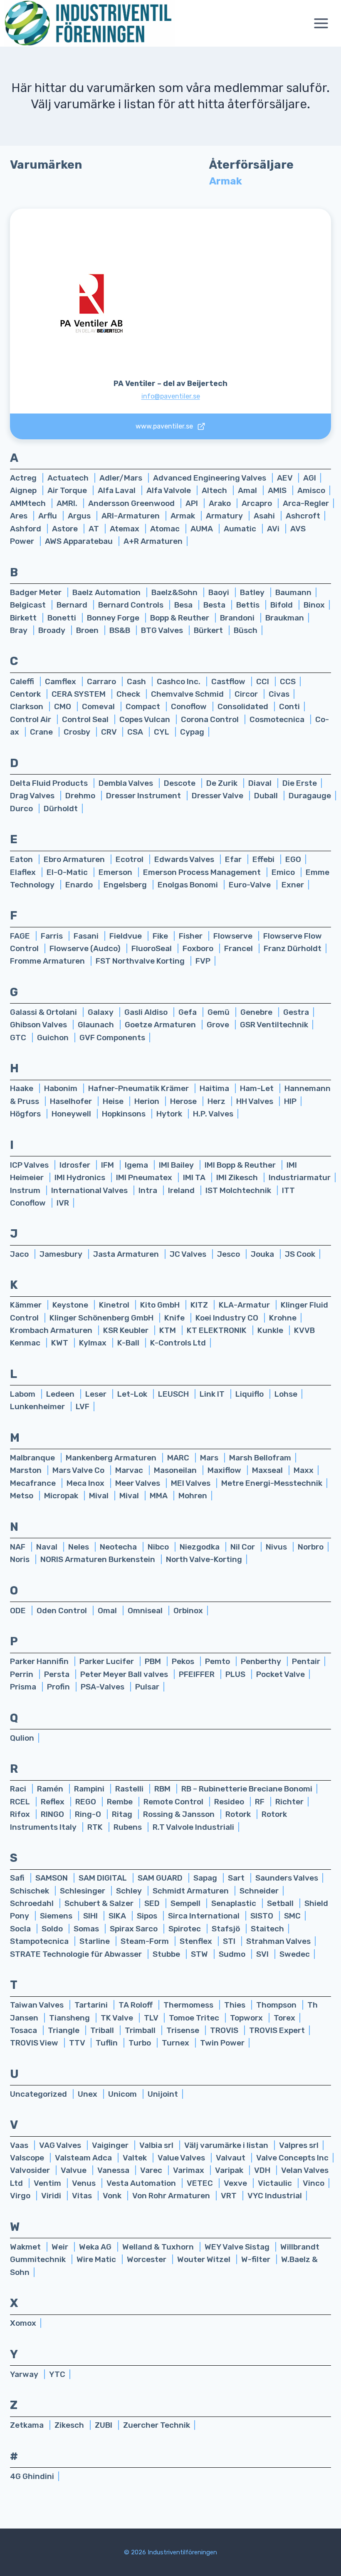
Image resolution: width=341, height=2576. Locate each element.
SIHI (91, 1916)
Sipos (148, 1916)
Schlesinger (83, 1891)
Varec (152, 2170)
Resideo (230, 1802)
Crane (42, 732)
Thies (236, 2005)
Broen (88, 630)
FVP (203, 961)
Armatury (225, 516)
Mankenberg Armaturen (112, 1458)
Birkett (24, 618)
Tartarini (92, 2005)
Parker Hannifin (40, 1661)
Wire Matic (97, 2259)
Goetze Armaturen (161, 1025)
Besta (215, 605)
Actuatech (69, 478)
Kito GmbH (161, 1305)
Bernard (73, 605)
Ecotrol (130, 859)
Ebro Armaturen (75, 859)
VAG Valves (61, 2145)
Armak (184, 516)
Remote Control (174, 1802)
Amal (248, 490)
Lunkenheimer (38, 1406)
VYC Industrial (275, 2196)
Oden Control (63, 1611)
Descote (180, 783)
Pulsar (147, 1687)
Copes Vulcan (146, 719)
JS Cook (300, 1254)
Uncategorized (39, 2094)
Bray (20, 630)
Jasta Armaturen (127, 1254)
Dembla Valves (127, 783)
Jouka (263, 1254)
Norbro (311, 1547)
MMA (159, 1496)
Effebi (264, 859)
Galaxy (101, 1012)
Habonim (62, 1088)
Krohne (283, 1318)
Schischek (30, 1891)
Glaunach (97, 1025)
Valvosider (31, 2170)
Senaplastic (235, 1903)
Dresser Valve (218, 796)
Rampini (90, 1789)
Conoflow (190, 706)
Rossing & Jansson (180, 1814)
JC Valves (189, 1254)
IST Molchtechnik (239, 1190)
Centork (26, 694)
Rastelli (130, 1789)
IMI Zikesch (238, 1177)
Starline (95, 1941)
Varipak (230, 2170)
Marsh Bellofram (260, 1458)
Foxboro (199, 948)
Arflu (48, 516)
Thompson (277, 2005)
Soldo (53, 1929)
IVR (63, 1203)
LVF (83, 1406)
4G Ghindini (32, 2476)
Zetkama (28, 2425)
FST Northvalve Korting (141, 961)
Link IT (213, 1394)
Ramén (51, 1789)
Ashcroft (303, 516)
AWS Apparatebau (80, 541)
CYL (162, 732)
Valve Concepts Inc (292, 2158)
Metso (22, 1496)
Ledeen (61, 1394)
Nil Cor (243, 1547)
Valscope (28, 2158)
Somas (87, 1929)
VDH (263, 2170)
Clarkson (27, 706)
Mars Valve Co (79, 1470)
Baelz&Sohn (175, 592)
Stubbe (167, 1954)
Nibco (159, 1547)
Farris (53, 936)
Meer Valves (138, 1483)
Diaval (261, 783)
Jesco (229, 1254)
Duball (267, 796)
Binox (314, 605)
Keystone (71, 1305)
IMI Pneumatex (145, 1177)
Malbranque (33, 1458)
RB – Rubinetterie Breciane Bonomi (247, 1789)
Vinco (314, 2183)
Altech (215, 490)
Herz (217, 1101)
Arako (221, 503)
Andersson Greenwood (132, 503)
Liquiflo (250, 1394)
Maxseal (268, 1470)
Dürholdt (61, 808)
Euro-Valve (251, 885)
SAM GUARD (161, 1878)
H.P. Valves (213, 1114)
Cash (137, 681)
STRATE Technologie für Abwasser (77, 1954)
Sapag (206, 1878)
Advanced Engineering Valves (210, 478)
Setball (281, 1903)
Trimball (141, 2030)
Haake (22, 1088)
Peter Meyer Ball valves (125, 1674)
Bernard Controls (132, 605)
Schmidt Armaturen (192, 1891)
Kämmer (27, 1305)
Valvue (74, 2170)
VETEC (201, 2183)
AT (95, 529)
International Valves (90, 1190)
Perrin (22, 1674)
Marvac (130, 1470)
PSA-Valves (103, 1687)
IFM (108, 1165)
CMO (63, 706)
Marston (27, 1470)
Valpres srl (299, 2145)
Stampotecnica (40, 1941)
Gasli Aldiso (147, 1012)
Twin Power (222, 2043)
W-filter (257, 2259)
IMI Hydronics (81, 1177)
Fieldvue (126, 936)
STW (200, 1954)
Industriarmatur (300, 1177)
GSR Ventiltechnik (274, 1025)
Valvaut (231, 2158)
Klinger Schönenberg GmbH (102, 1318)
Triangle (64, 2030)
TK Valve (118, 2018)
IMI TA (195, 1177)
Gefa (188, 1012)
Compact (144, 706)
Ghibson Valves (39, 1025)
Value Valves (182, 2158)
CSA (136, 732)
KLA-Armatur (245, 1305)
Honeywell (72, 1114)
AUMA (203, 529)
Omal (108, 1611)
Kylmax (94, 1343)
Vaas (20, 2145)
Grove (219, 1025)
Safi (18, 1878)
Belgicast (29, 605)
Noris (21, 1559)
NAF (19, 1547)
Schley (130, 1891)
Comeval (99, 706)
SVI (263, 1954)
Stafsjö (227, 1929)
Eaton (22, 859)
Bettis (249, 605)
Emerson (116, 872)
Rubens (128, 1827)
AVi (274, 529)
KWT (61, 1343)
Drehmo (81, 796)
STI (230, 1941)
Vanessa (114, 2170)
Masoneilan (176, 1470)
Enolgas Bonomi (189, 885)
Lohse (286, 1394)
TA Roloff (136, 2005)
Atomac (166, 529)
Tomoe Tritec (195, 2018)
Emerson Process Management (203, 872)
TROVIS (225, 2030)
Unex (88, 2094)
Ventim (48, 2183)
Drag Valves (33, 796)
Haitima (215, 1088)
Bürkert (209, 630)
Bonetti (63, 618)
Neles (79, 1547)
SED (153, 1903)
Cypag (192, 732)
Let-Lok (133, 1394)
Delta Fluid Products (50, 783)
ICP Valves (30, 1165)
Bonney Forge (114, 618)
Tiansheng (70, 2018)
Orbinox (188, 1611)
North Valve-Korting (204, 1559)
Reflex (53, 1802)
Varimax (189, 2170)
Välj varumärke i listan (227, 2145)
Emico (284, 872)
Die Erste (300, 783)
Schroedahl (33, 1903)
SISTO (263, 1916)
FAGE (21, 936)
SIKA (118, 1916)
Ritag (123, 1814)
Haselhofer (72, 1101)
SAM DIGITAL (104, 1878)
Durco (22, 808)
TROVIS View (35, 2043)
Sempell (186, 1903)
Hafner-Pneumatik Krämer (139, 1088)
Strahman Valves (278, 1941)
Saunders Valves (287, 1878)
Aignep (24, 490)
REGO (86, 1802)
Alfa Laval (117, 490)
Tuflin (107, 2043)
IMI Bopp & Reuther (241, 1165)
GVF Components (112, 1038)
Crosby (78, 732)
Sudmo (233, 1954)
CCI (263, 681)
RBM (163, 1789)
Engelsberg (126, 885)
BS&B (121, 630)
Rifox (21, 1814)
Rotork (239, 1814)
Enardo (80, 885)
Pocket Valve (280, 1674)
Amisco (311, 490)
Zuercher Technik (157, 2425)
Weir (61, 2247)
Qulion (22, 1738)
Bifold (282, 605)
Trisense (184, 2030)
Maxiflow (225, 1470)
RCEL (21, 1802)
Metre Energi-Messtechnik (272, 1483)
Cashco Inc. (179, 681)
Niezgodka (200, 1547)
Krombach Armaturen (52, 1330)
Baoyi (220, 592)
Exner (293, 885)
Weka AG (96, 2247)
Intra (149, 1190)
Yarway (25, 2374)
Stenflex (197, 1941)
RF (261, 1802)
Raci (19, 1789)
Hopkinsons (125, 1114)
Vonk (113, 2196)
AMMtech (29, 503)
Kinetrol (115, 1305)
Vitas (83, 2196)
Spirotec (185, 1929)
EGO (293, 859)
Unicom (123, 2094)
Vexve (236, 2183)
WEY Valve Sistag (238, 2247)
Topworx (247, 2018)
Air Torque (68, 490)
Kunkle (271, 1330)
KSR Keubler (127, 1330)
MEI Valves (192, 1483)
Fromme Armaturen (48, 961)
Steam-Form (146, 1941)
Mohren (193, 1496)
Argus (80, 516)
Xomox (23, 2323)
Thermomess (189, 2005)
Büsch (246, 630)
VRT (230, 2196)
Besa (184, 605)
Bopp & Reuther (180, 618)
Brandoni (238, 618)
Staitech (267, 1929)
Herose (184, 1101)
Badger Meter (37, 592)
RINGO (53, 1814)
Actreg (24, 478)
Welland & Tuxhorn (159, 2247)
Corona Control (211, 719)
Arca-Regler (306, 503)
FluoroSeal (152, 948)
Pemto (218, 1661)
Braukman (285, 618)
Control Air (31, 719)
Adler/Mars (122, 478)
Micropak (62, 1496)
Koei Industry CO (228, 1318)
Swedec (295, 1954)
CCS (288, 681)
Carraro (102, 681)
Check (129, 694)
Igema (137, 1165)
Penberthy (262, 1661)
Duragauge (310, 796)
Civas (279, 694)
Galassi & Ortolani (44, 1012)
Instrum (26, 1190)
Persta (58, 1674)
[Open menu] (325, 24)
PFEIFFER (198, 1674)
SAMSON (52, 1878)
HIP (290, 1101)
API (193, 503)
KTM (168, 1330)
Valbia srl (157, 2145)
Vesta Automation (142, 2183)
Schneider (259, 1891)
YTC (57, 2374)
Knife (175, 1318)
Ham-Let (258, 1088)
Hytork (170, 1114)
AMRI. (68, 503)
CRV (110, 732)
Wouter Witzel (205, 2259)
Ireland (182, 1190)
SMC (292, 1916)
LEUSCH (174, 1394)
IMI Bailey (177, 1165)
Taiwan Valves (38, 2005)
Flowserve (234, 936)
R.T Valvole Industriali (193, 1827)
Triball (103, 2030)
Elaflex (24, 872)
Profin (59, 1687)
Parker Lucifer (107, 1661)
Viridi (52, 2196)
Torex (284, 2018)
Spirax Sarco (135, 1929)
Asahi (265, 516)
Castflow (229, 681)
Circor (247, 694)
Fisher (192, 936)
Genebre (257, 1012)
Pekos (184, 1661)
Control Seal (86, 719)
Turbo (141, 2043)
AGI (310, 478)
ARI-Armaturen (131, 516)
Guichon (54, 1038)
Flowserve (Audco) (86, 948)
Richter (289, 1802)
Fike (161, 936)
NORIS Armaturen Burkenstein (99, 1559)
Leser (97, 1394)
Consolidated (244, 706)
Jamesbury (62, 1254)
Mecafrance (34, 1483)
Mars (210, 1458)
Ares (20, 516)
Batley (253, 592)
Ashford (26, 529)
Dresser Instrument (144, 796)
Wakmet (26, 2247)
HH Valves (256, 1101)
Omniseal (146, 1611)
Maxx (304, 1470)
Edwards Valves (185, 859)
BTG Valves (163, 630)
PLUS (236, 1674)
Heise (114, 1101)
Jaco (20, 1254)
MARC (179, 1458)
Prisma (24, 1687)
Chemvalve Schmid (188, 694)
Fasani (87, 936)
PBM (154, 1661)
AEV (285, 478)
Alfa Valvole (169, 490)
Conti (289, 706)
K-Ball (129, 1343)
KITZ (200, 1305)
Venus (85, 2183)
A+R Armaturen (153, 541)
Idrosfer (76, 1165)
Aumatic (241, 529)
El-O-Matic (68, 872)
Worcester (147, 2259)
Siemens (57, 1916)
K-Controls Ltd (178, 1343)
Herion (148, 1101)
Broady (53, 630)
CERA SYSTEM (79, 694)
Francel (239, 948)
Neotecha (119, 1547)
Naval (48, 1547)
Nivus (277, 1547)
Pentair (306, 1661)
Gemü (219, 1012)
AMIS (278, 490)
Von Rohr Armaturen (172, 2196)
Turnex (176, 2043)
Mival (100, 1496)
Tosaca (24, 2030)
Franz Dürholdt (293, 948)
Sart (237, 1878)
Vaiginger (111, 2145)
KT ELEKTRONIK (217, 1330)
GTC (19, 1038)
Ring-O (89, 1814)
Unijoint (163, 2094)
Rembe (121, 1802)
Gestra (296, 1012)
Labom (23, 1394)
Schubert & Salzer (100, 1903)
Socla (21, 1929)
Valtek (136, 2158)
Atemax (125, 529)
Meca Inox (86, 1483)
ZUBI (104, 2425)
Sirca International (205, 1916)
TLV (152, 2018)
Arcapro (258, 503)
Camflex (61, 681)
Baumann (293, 592)
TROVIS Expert (277, 2030)
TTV (78, 2043)
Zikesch (70, 2425)
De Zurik (223, 783)
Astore (66, 529)
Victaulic (276, 2183)
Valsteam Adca (84, 2158)
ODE (19, 1611)
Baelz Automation (107, 592)
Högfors (26, 1114)
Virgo (21, 2196)
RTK (96, 1827)
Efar (234, 859)
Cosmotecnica (278, 719)
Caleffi (23, 681)
